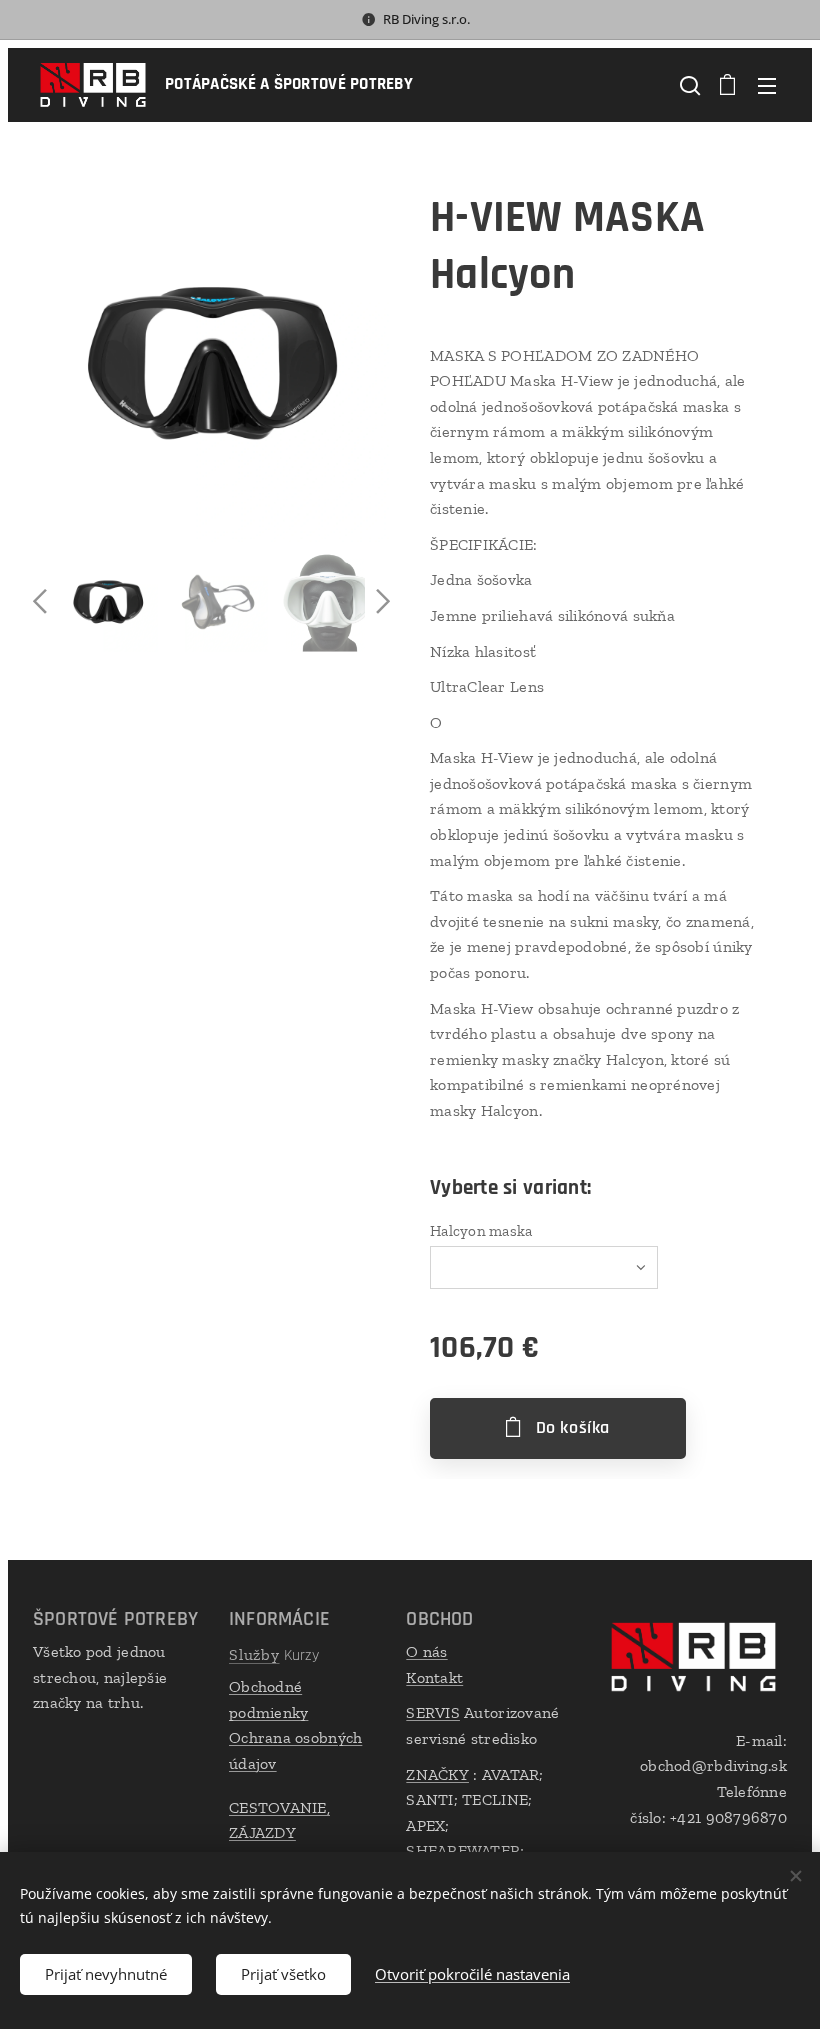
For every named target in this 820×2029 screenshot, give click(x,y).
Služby (254, 1654)
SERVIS (433, 1712)
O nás (426, 1651)
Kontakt (434, 1677)
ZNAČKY (437, 1774)
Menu (767, 85)
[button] (688, 85)
